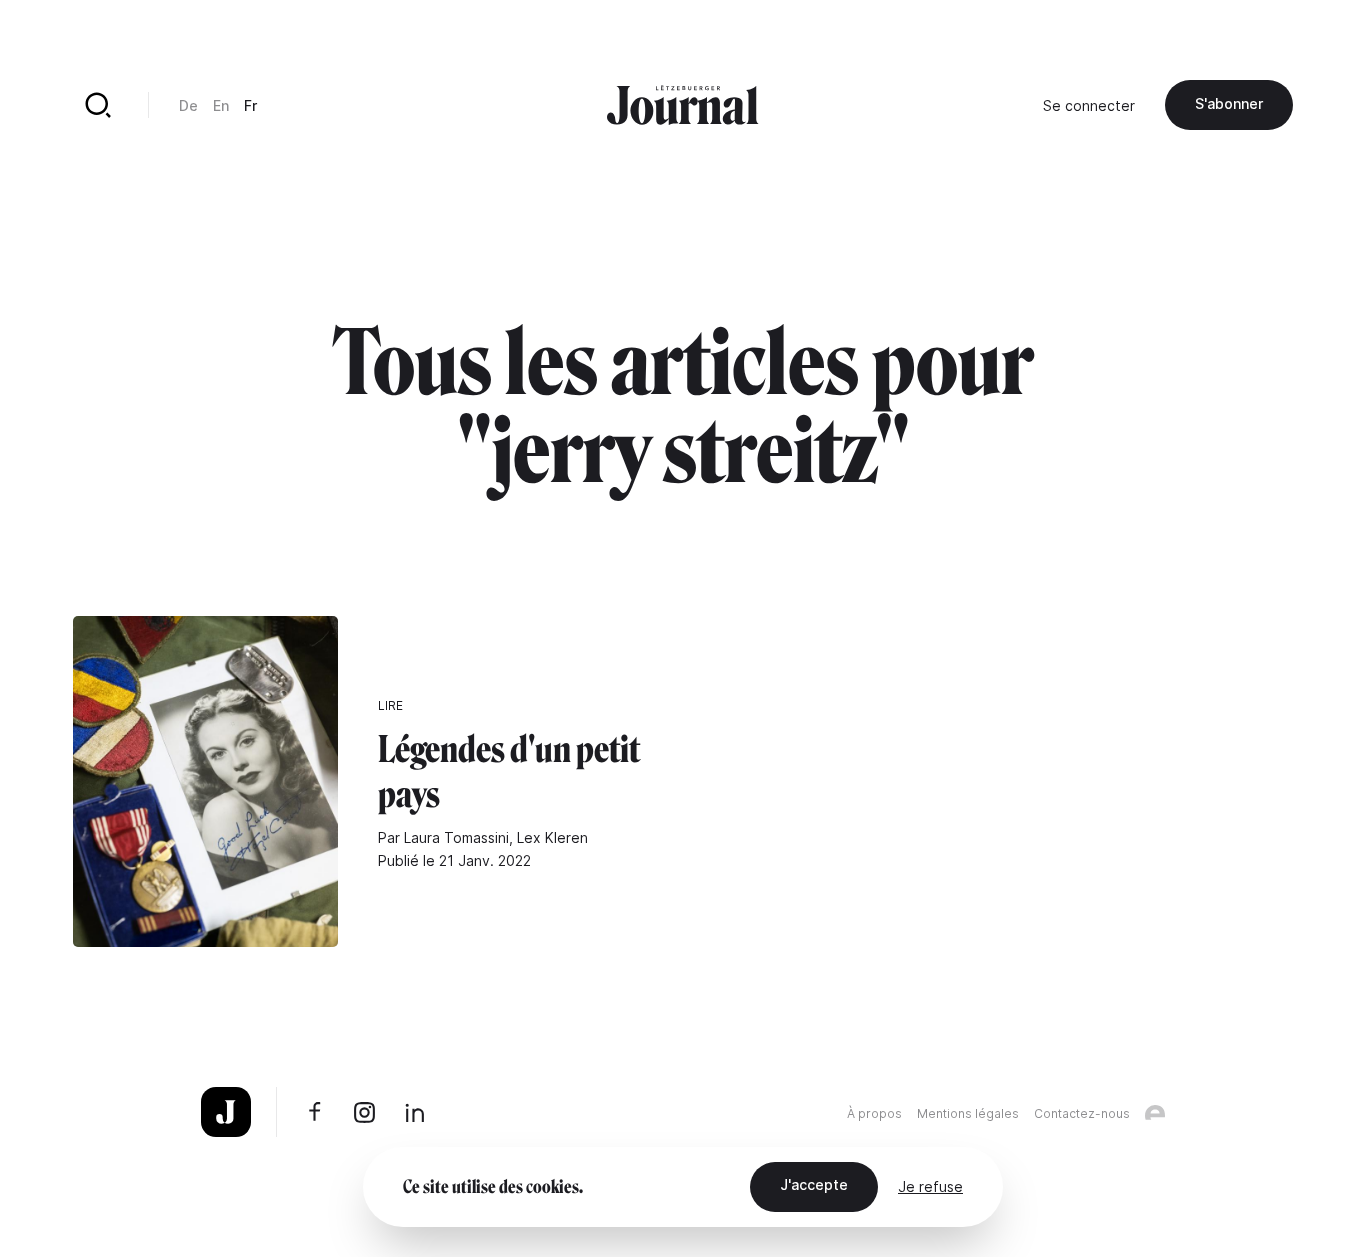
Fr (250, 105)
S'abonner (1229, 103)
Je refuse (930, 1186)
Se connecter (1089, 105)
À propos (874, 1113)
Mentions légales (968, 1113)
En (221, 105)
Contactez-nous (1082, 1113)
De (188, 105)
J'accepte (814, 1184)
